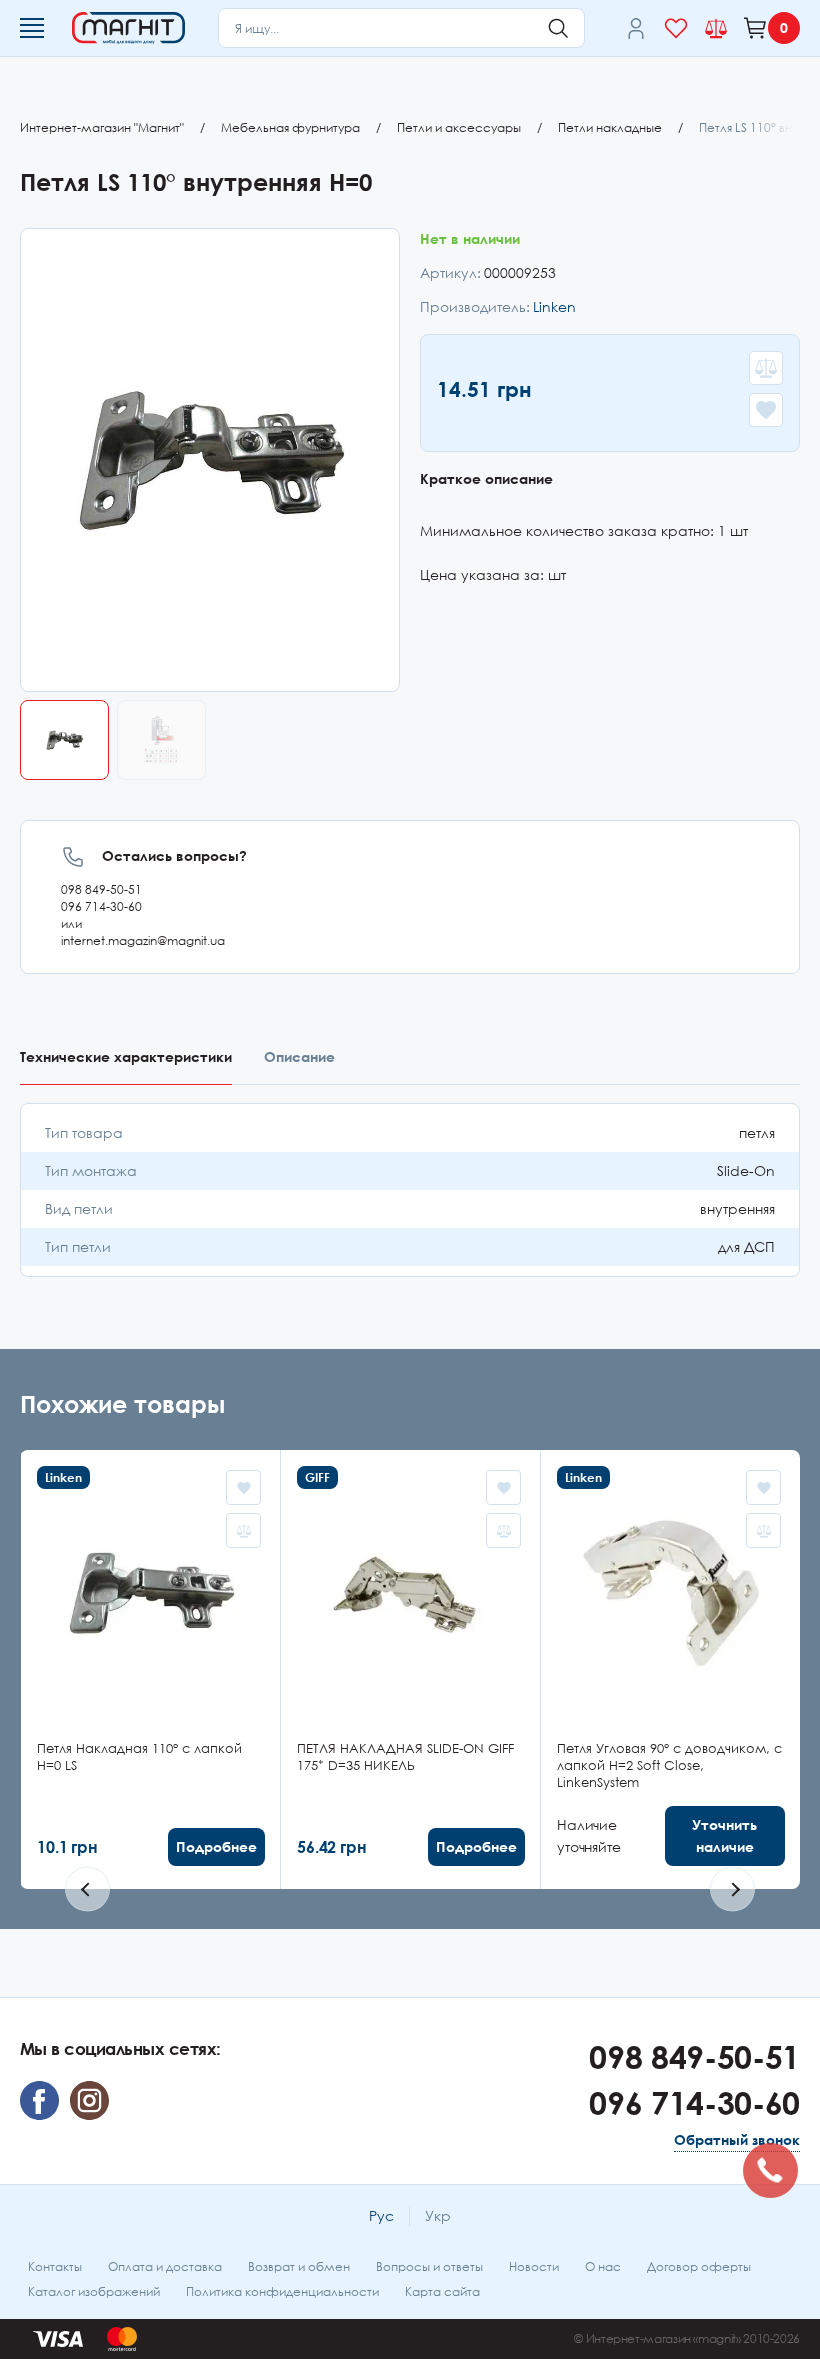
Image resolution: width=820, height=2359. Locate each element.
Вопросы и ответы (429, 2266)
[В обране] (766, 410)
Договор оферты (699, 2266)
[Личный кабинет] (636, 28)
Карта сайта (442, 2291)
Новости (534, 2266)
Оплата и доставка (165, 2266)
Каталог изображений (94, 2291)
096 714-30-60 (101, 906)
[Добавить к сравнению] (766, 368)
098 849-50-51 (101, 889)
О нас (603, 2266)
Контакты (55, 2266)
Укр (438, 2215)
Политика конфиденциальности (282, 2291)
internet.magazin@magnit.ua (143, 940)
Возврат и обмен (299, 2266)
